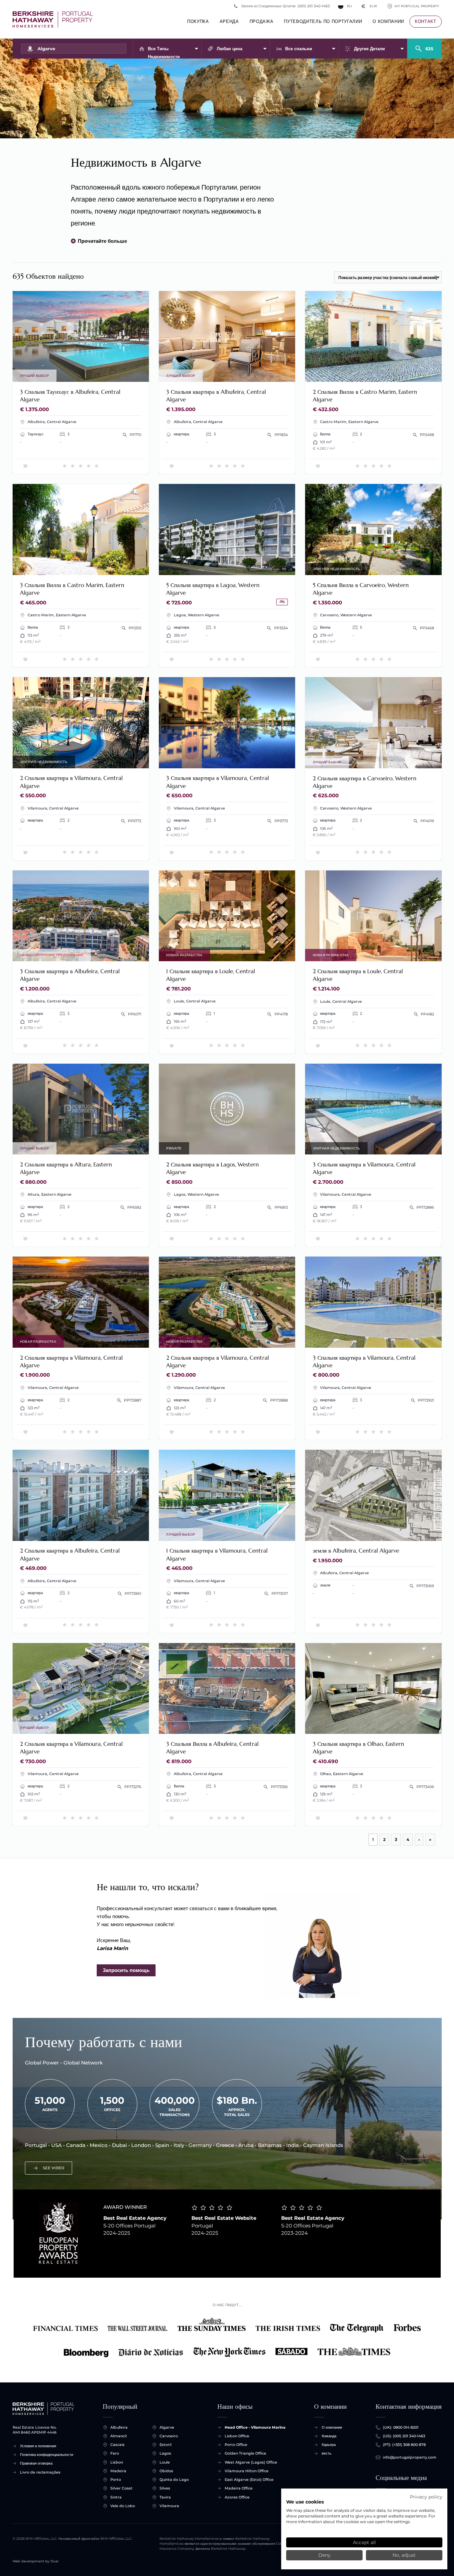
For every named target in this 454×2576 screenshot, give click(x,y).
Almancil (118, 2436)
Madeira (118, 2471)
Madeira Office (239, 2488)
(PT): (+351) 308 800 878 (404, 2445)
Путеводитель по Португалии (323, 21)
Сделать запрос (122, 373)
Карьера (329, 2445)
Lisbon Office (237, 2436)
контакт (426, 21)
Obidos (166, 2471)
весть (327, 2453)
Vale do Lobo (123, 2506)
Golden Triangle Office (245, 2453)
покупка (198, 21)
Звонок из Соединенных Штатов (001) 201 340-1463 (285, 6)
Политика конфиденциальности (47, 2455)
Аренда (229, 21)
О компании (388, 21)
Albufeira (119, 2427)
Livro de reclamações (40, 2472)
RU (349, 6)
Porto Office (236, 2445)
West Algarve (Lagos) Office (251, 2462)
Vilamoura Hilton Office (247, 2471)
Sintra (116, 2497)
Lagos (165, 2453)
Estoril (166, 2445)
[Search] (424, 46)
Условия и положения (38, 2446)
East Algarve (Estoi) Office (249, 2480)
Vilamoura (169, 2506)
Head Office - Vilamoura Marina (255, 2427)
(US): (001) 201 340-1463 (404, 2436)
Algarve (167, 2427)
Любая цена (229, 49)
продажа (262, 21)
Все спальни (299, 49)
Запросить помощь (126, 1970)
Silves (165, 2488)
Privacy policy (426, 2497)
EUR (369, 6)
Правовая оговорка (36, 2463)
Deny (324, 2555)
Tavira (165, 2497)
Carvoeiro (169, 2436)
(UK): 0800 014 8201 (401, 2427)
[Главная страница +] (53, 19)
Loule (165, 2462)
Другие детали (369, 49)
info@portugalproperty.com (410, 2457)
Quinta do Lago (174, 2480)
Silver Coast (121, 2488)
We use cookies (305, 2502)
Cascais (117, 2445)
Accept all (364, 2542)
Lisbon (117, 2462)
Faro (115, 2453)
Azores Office (237, 2497)
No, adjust (404, 2555)
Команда (329, 2436)
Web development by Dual (36, 2561)
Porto (116, 2480)
